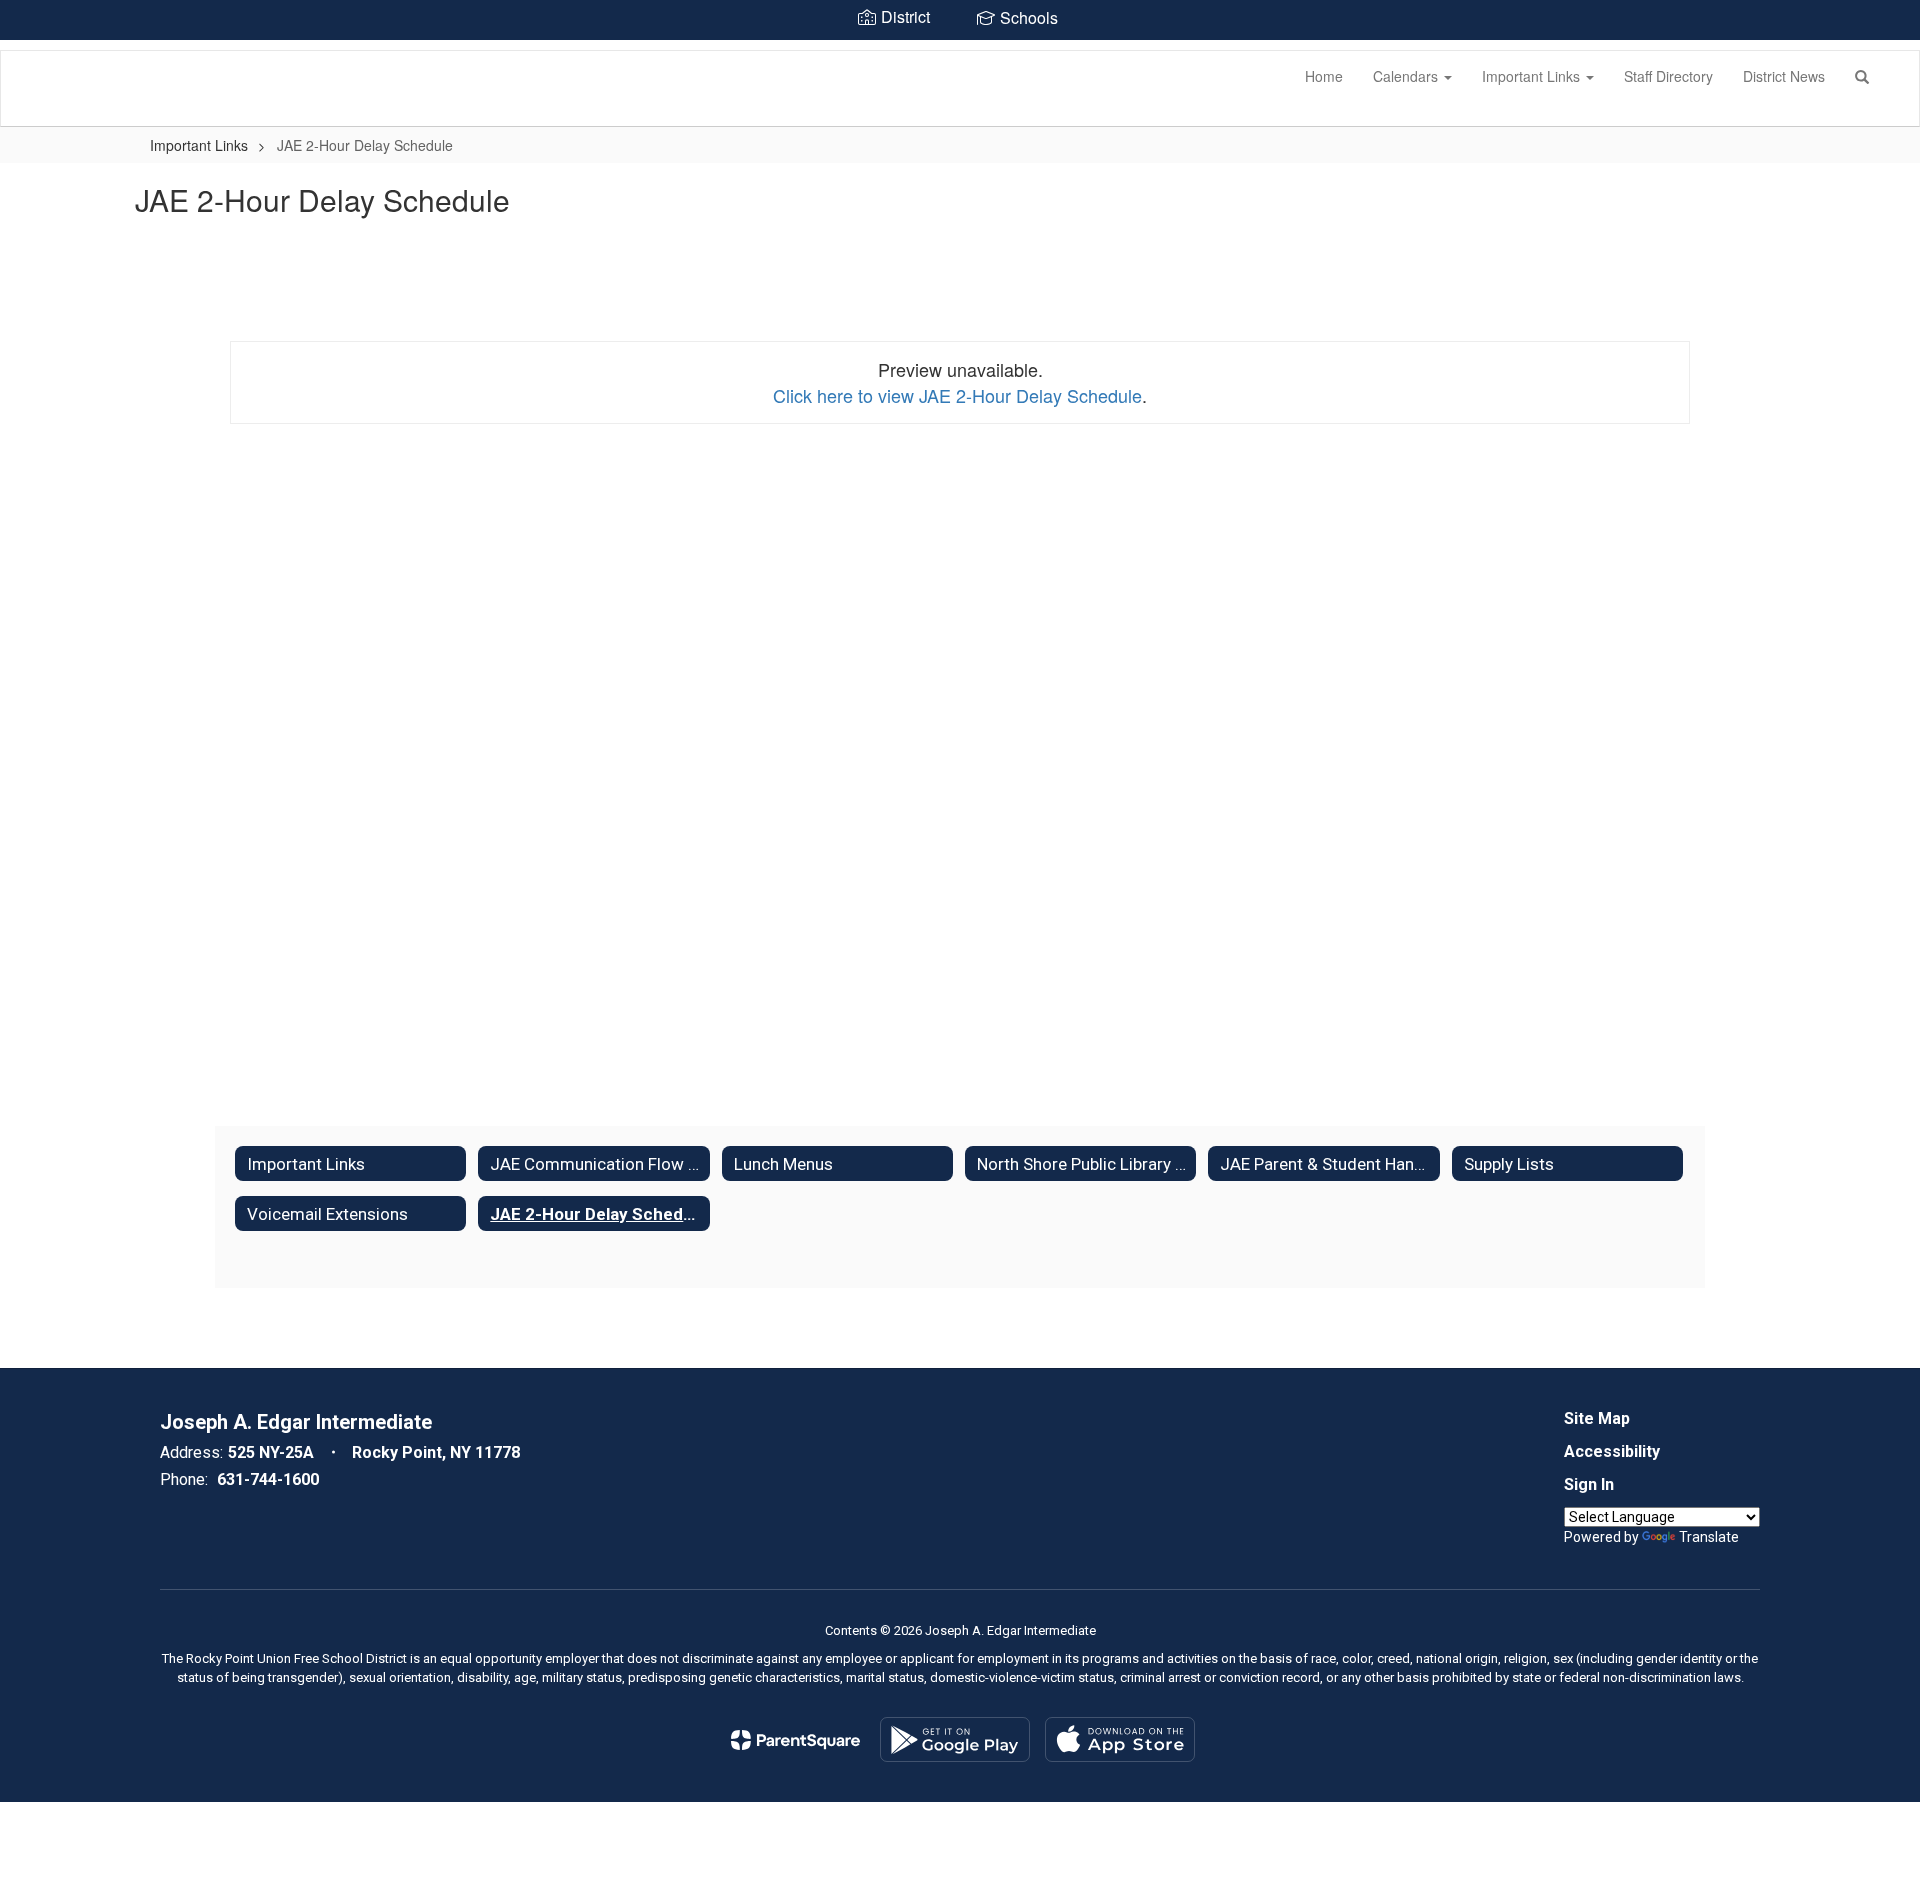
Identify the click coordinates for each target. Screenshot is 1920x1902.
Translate (1709, 1537)
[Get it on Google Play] (955, 1739)
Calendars (1407, 76)
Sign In (1589, 1484)
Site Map (1597, 1418)
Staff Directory (1668, 76)
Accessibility (1612, 1451)
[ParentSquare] (795, 1740)
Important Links (1533, 76)
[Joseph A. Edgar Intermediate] (31, 51)
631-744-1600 (268, 1479)
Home (1324, 76)
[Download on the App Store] (1120, 1739)
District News (1784, 76)
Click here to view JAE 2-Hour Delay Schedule (957, 395)
